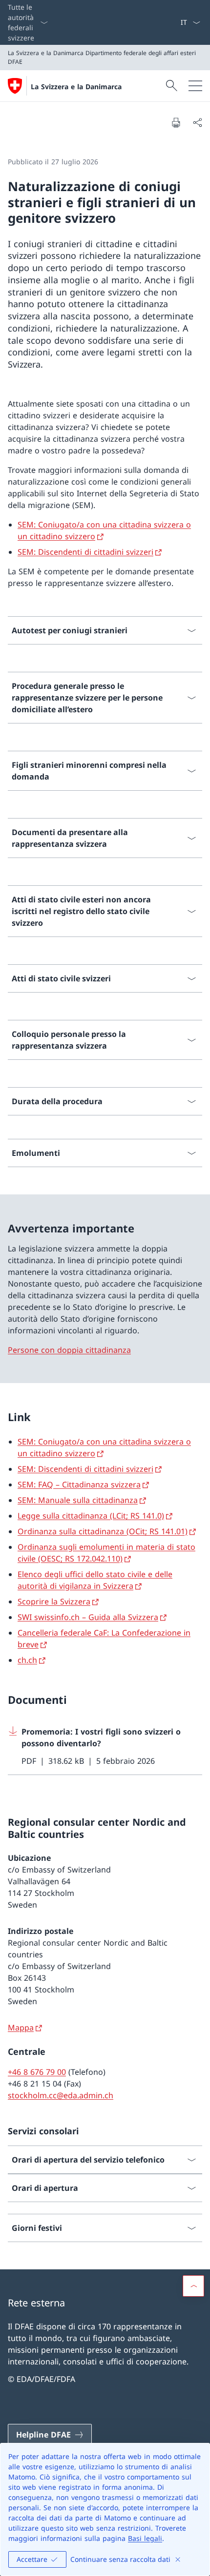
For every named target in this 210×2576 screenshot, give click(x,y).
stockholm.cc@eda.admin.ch (61, 2095)
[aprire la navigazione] (195, 86)
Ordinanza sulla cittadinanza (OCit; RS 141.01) (103, 1531)
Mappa (21, 2028)
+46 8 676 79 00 (37, 2072)
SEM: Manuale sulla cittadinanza (78, 1500)
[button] (193, 2286)
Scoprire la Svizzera (54, 1601)
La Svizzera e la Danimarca (76, 87)
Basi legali (145, 2538)
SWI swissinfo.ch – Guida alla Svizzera (88, 1617)
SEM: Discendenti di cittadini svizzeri (85, 552)
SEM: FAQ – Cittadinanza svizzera (79, 1484)
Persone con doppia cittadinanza (69, 1350)
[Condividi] (197, 122)
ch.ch (27, 1660)
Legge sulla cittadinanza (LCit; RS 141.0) (91, 1516)
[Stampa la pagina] (176, 122)
